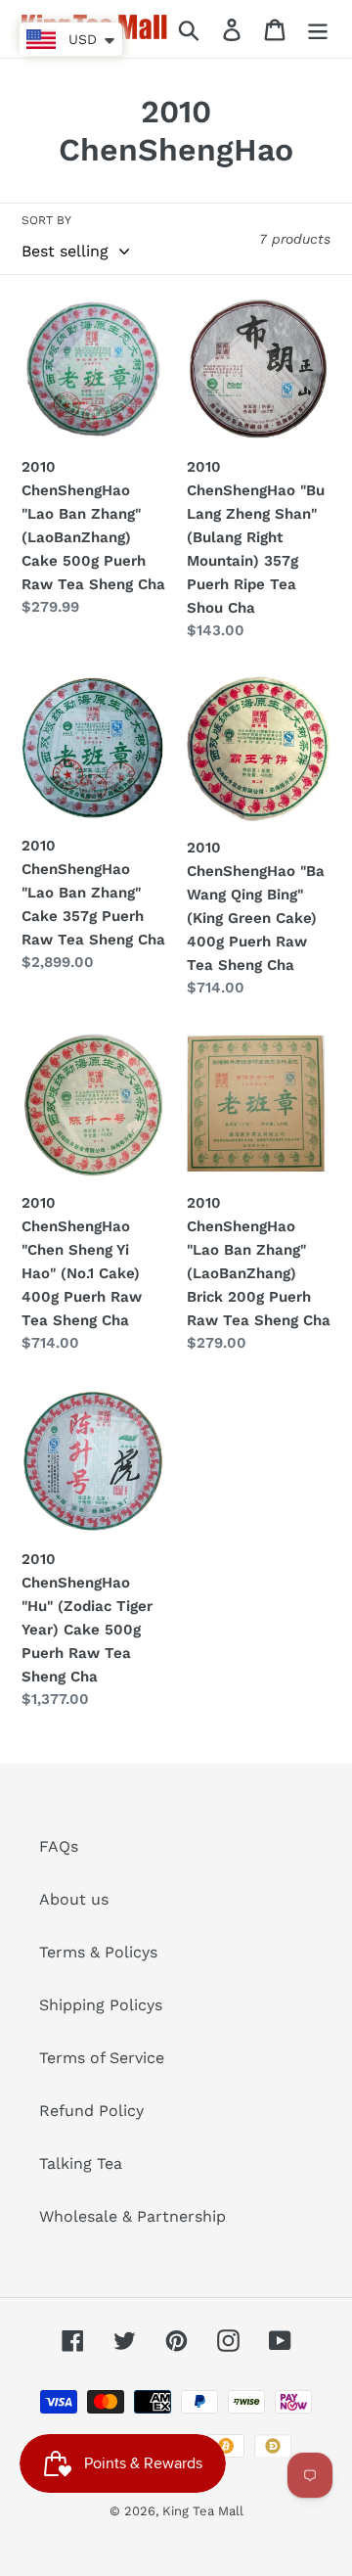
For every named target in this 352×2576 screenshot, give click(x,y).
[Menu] (318, 29)
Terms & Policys (98, 1952)
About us (74, 1899)
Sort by (46, 220)
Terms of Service (102, 2058)
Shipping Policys (101, 2005)
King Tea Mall (203, 2511)
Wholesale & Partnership (132, 2216)
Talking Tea (81, 2163)
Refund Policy (91, 2111)
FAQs (59, 1846)
